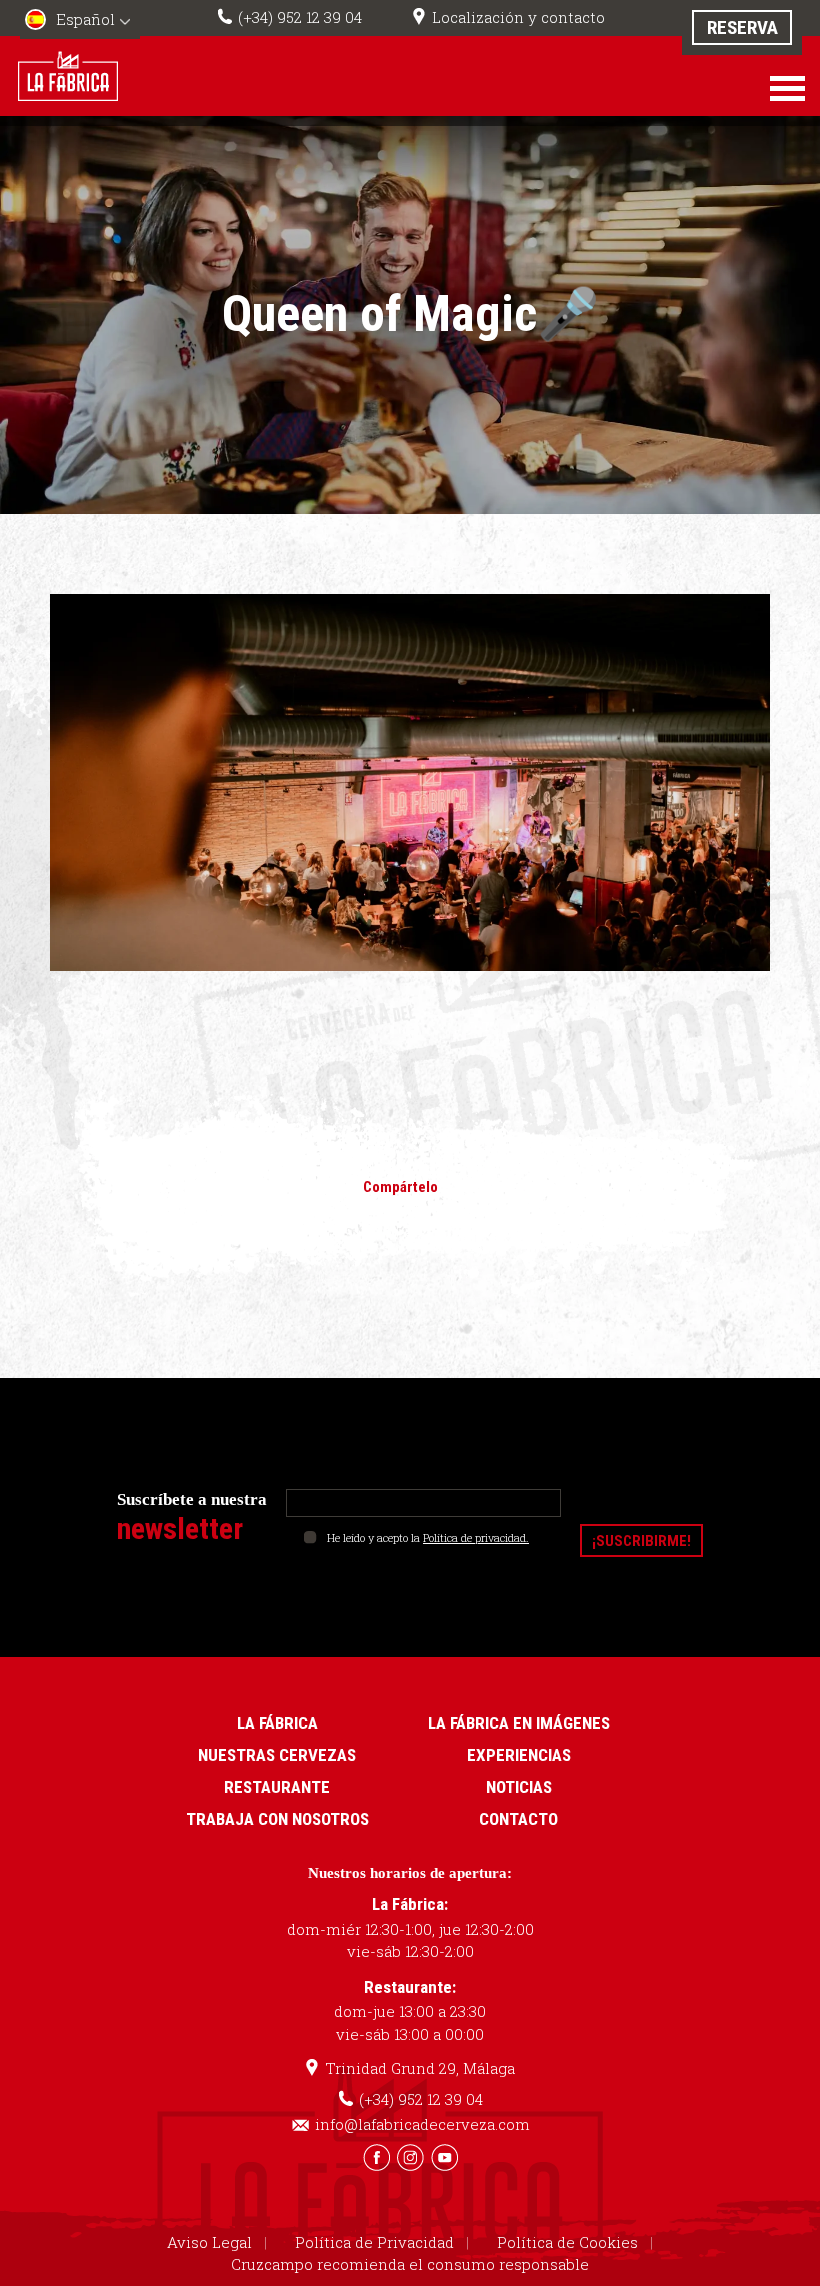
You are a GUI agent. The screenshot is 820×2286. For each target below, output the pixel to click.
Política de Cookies (567, 2242)
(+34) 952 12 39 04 (300, 17)
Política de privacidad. (476, 1537)
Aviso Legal (209, 2242)
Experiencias (519, 1755)
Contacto (518, 1819)
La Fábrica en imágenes (519, 1723)
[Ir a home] (67, 75)
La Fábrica (277, 1723)
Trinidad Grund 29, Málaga (420, 2068)
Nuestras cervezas (277, 1755)
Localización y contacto (518, 17)
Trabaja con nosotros (277, 1819)
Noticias (519, 1787)
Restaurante (277, 1787)
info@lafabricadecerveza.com (422, 2124)
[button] (80, 21)
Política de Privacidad (374, 2242)
